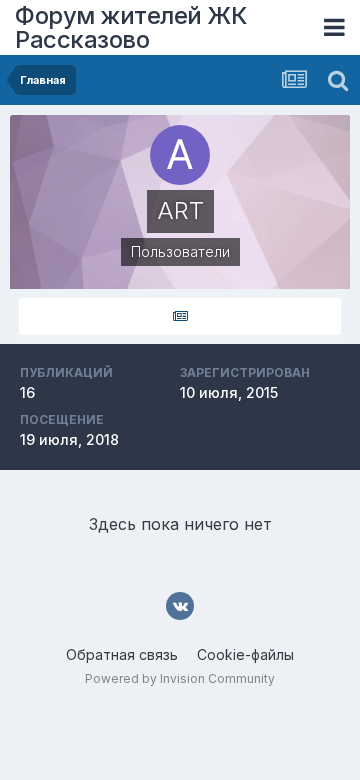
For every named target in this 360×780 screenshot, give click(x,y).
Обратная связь (122, 654)
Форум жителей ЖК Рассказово (131, 27)
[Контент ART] (180, 316)
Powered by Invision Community (180, 678)
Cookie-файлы (245, 654)
